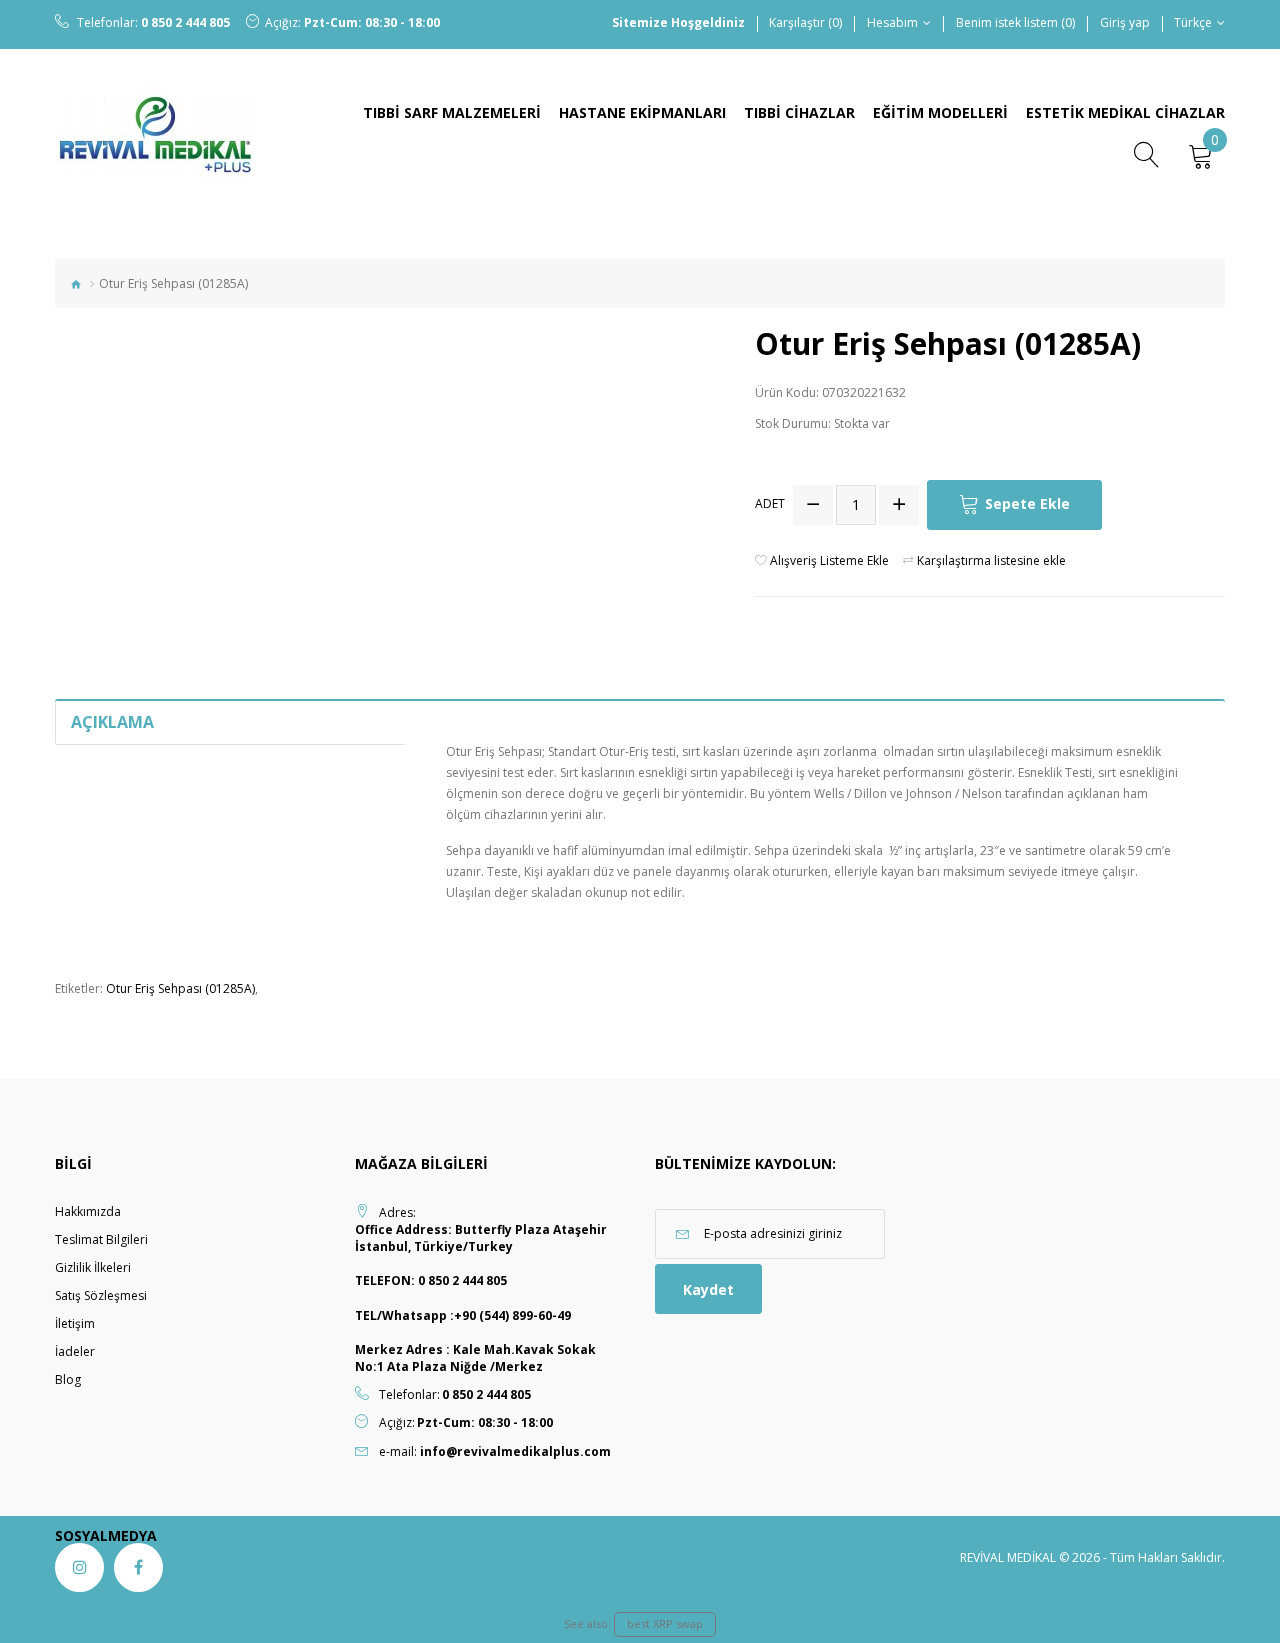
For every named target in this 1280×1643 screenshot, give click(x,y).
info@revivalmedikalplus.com (515, 1451)
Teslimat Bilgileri (101, 1239)
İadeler (75, 1351)
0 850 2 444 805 (185, 23)
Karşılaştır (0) (805, 23)
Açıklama (112, 722)
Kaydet (708, 1289)
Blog (68, 1379)
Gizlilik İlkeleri (93, 1267)
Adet (770, 503)
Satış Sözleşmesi (101, 1295)
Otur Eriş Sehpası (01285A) (180, 988)
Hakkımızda (88, 1211)
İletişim (75, 1323)
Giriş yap (1125, 23)
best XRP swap (665, 1623)
